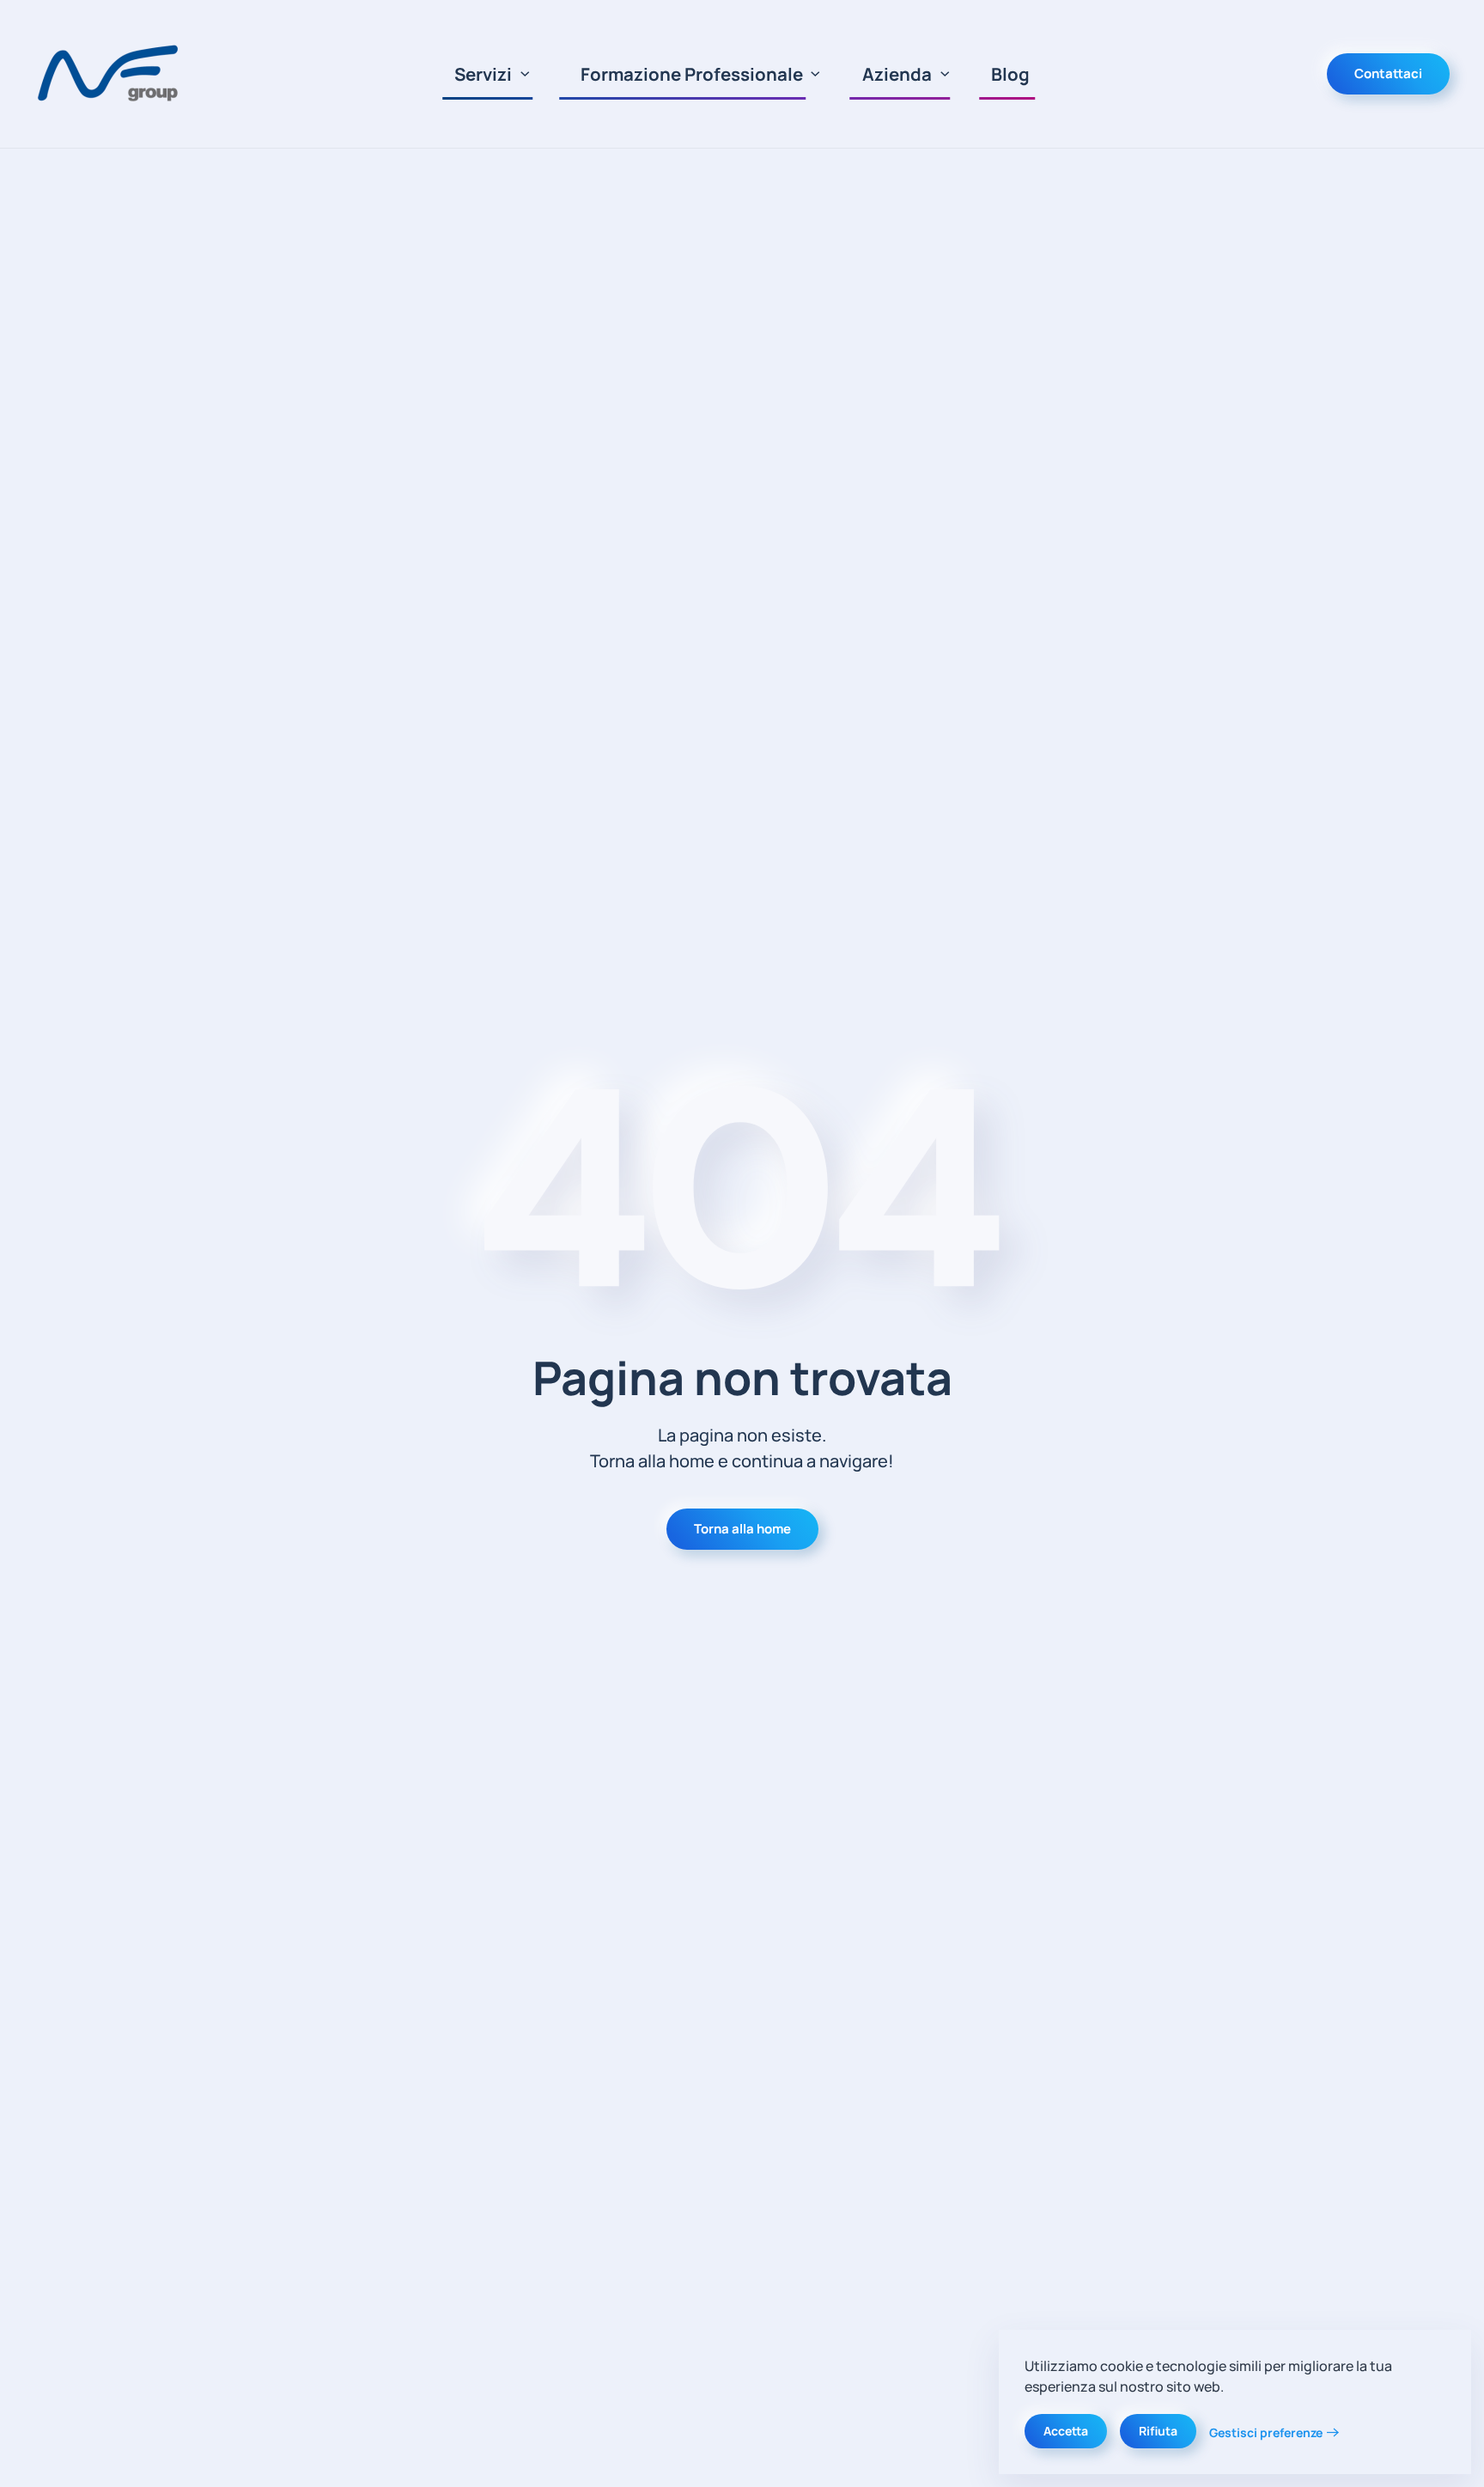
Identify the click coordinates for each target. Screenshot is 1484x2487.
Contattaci (1388, 73)
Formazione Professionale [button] (692, 74)
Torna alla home (742, 1529)
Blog (1010, 74)
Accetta (1066, 2431)
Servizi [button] (483, 74)
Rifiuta (1158, 2431)
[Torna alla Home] (111, 74)
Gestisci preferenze (1266, 2432)
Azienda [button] (897, 74)
